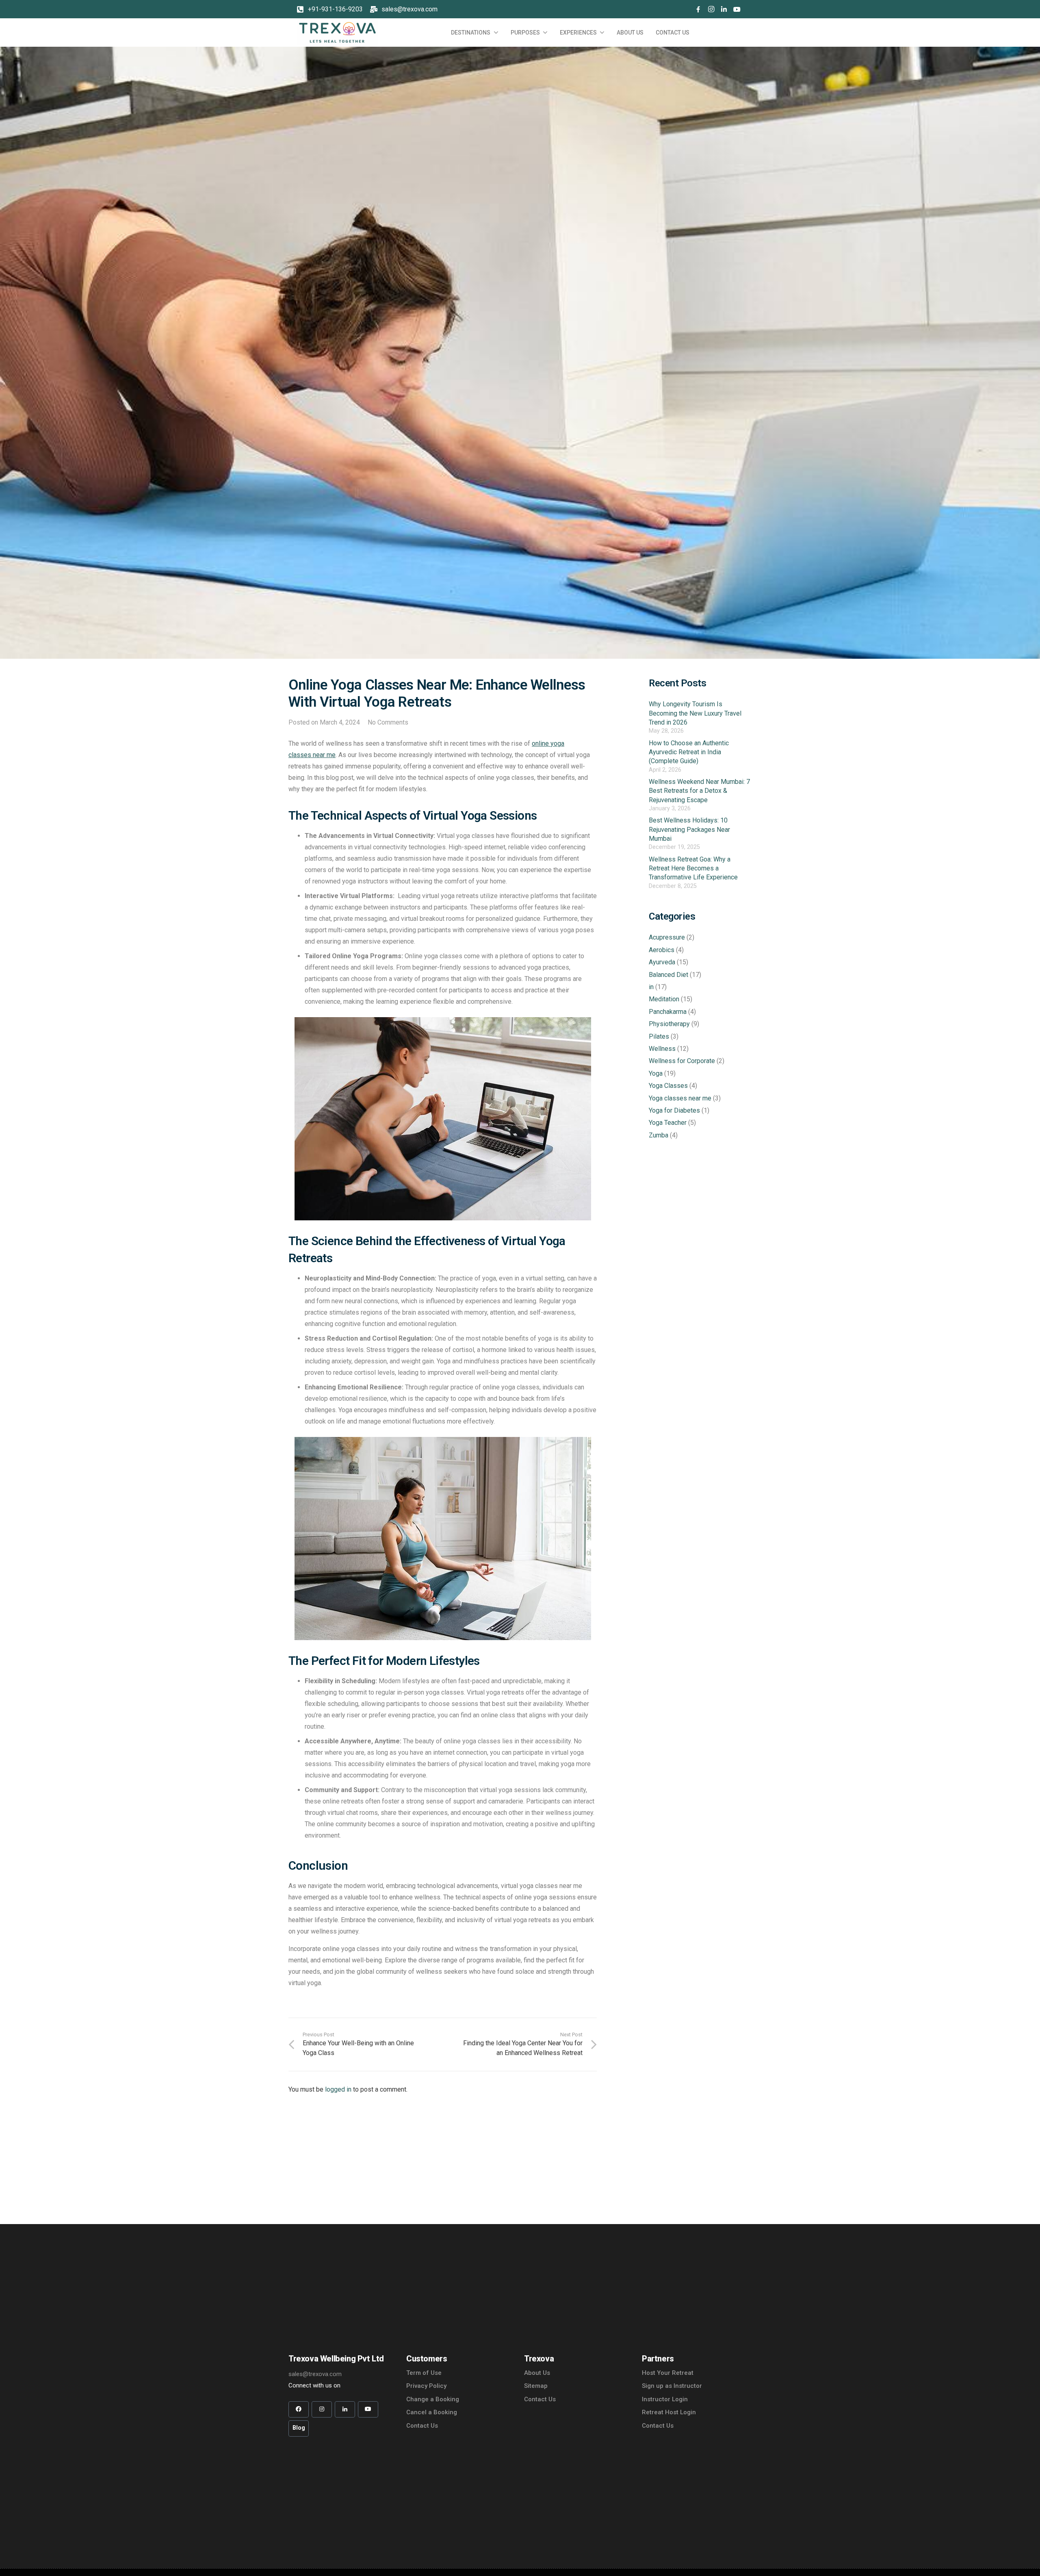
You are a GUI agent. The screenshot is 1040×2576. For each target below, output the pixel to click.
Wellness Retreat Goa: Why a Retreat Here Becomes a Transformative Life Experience (693, 868)
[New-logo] (337, 33)
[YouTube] (737, 9)
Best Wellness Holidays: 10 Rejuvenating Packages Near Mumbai (689, 829)
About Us (537, 2373)
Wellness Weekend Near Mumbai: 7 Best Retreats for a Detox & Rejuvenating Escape (699, 791)
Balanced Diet (668, 975)
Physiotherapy (669, 1024)
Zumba (659, 1135)
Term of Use (424, 2373)
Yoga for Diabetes (674, 1110)
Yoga (656, 1073)
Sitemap (536, 2386)
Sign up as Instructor (672, 2386)
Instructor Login (665, 2399)
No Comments (388, 722)
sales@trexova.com (409, 9)
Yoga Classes (668, 1086)
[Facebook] (698, 9)
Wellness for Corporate (682, 1061)
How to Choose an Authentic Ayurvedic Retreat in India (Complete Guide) (689, 752)
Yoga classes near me (680, 1098)
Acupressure (667, 938)
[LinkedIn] (724, 9)
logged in (338, 2089)
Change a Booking (433, 2399)
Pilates (659, 1036)
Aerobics (662, 950)
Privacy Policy (426, 2386)
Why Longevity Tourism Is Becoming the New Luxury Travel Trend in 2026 (695, 713)
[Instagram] (711, 9)
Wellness (662, 1049)
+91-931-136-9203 (335, 9)
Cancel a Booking (432, 2412)
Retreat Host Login (669, 2412)
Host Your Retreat (668, 2373)
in (651, 987)
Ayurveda (662, 962)
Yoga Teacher (668, 1123)
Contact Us (422, 2426)
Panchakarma (668, 1012)
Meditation (664, 999)
